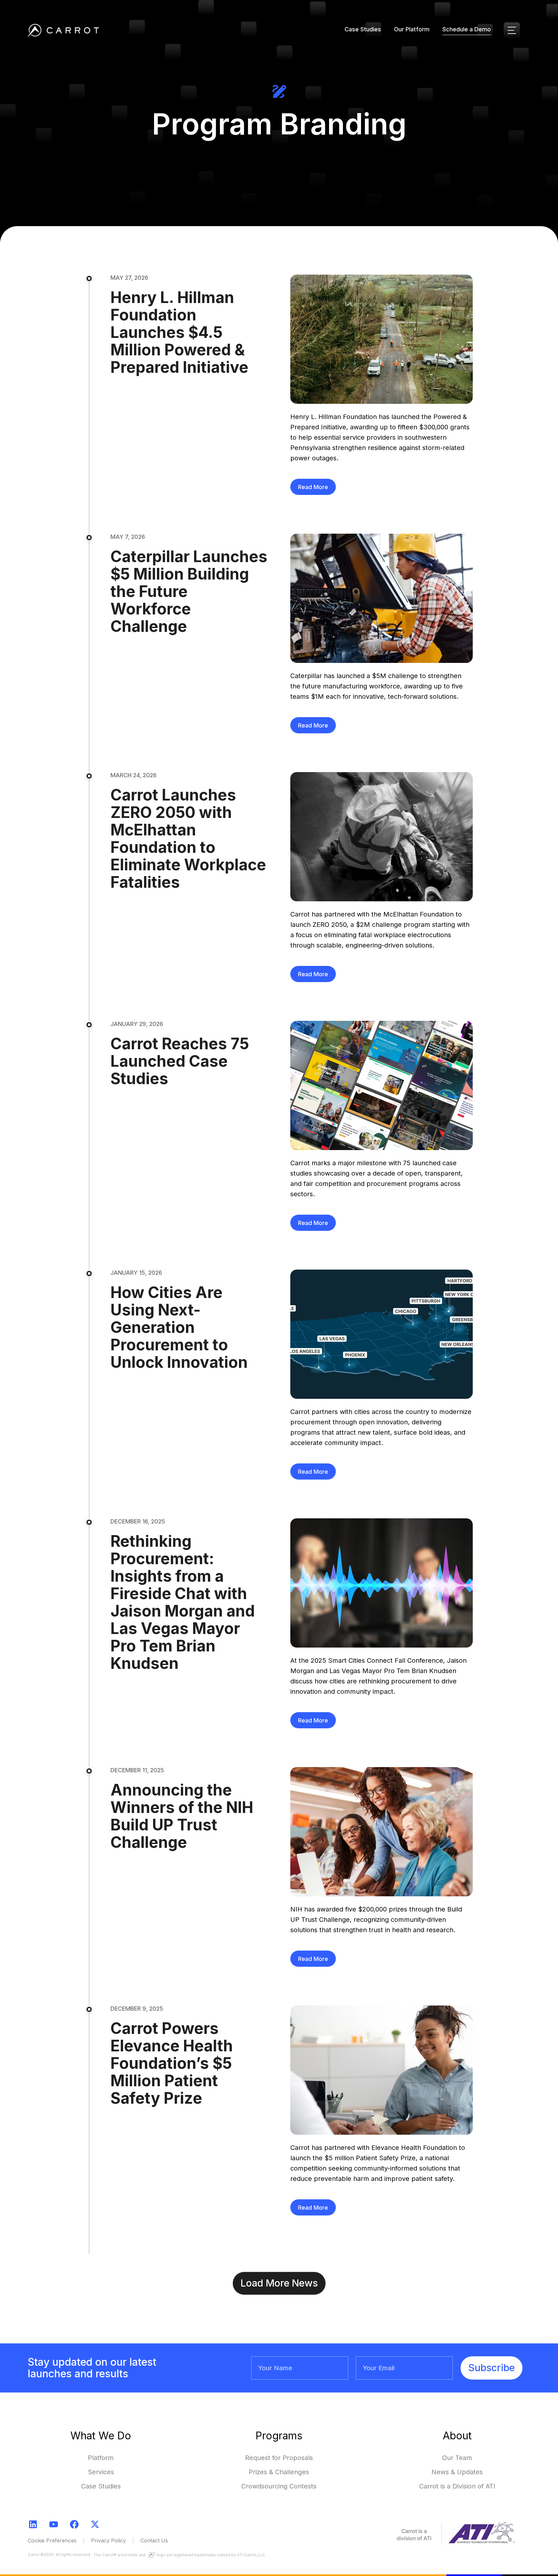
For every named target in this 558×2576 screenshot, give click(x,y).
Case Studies (363, 29)
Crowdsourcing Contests (279, 2486)
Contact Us (154, 2540)
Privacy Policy (108, 2540)
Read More (313, 487)
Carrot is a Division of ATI (457, 2486)
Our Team (457, 2458)
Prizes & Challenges (279, 2472)
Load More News (279, 2283)
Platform (101, 2458)
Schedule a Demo (467, 29)
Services (101, 2472)
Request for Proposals (279, 2458)
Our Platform (412, 29)
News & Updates (457, 2472)
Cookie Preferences (52, 2540)
